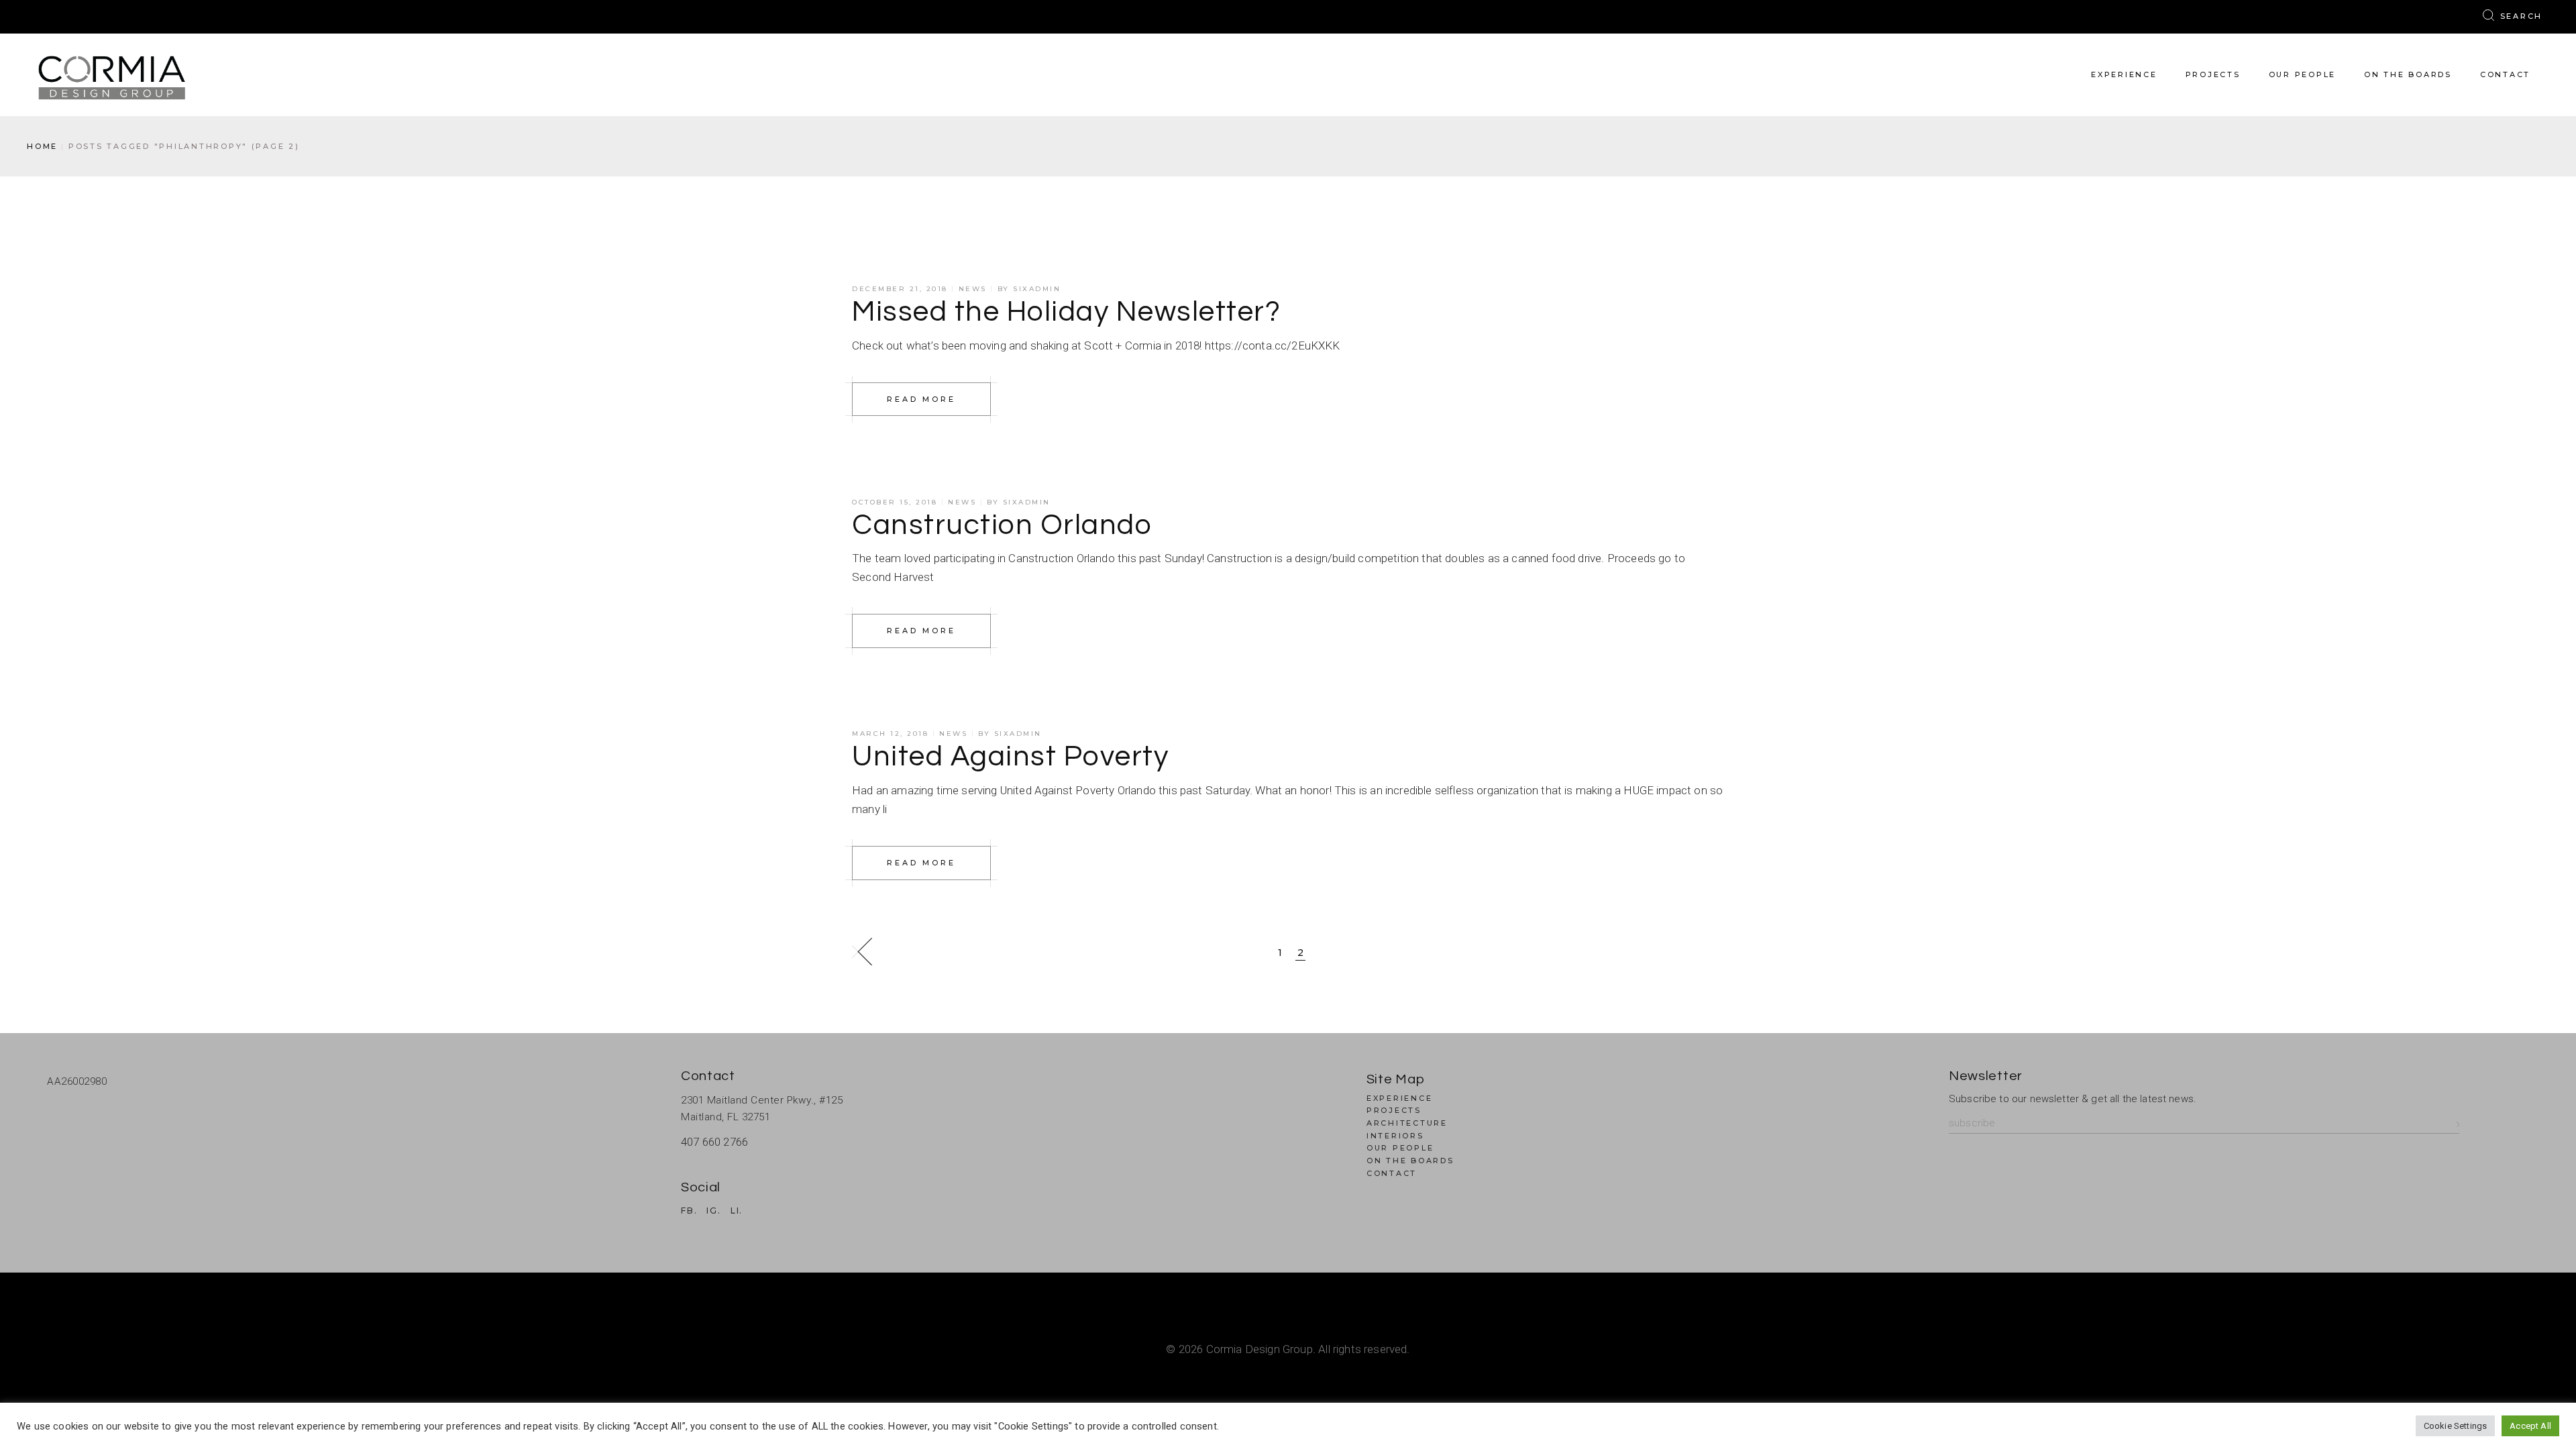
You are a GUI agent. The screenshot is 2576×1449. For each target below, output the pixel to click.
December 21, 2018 (900, 289)
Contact (1392, 1173)
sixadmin (1037, 289)
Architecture (1407, 1123)
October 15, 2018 (895, 502)
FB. (689, 1211)
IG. (713, 1211)
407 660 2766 (714, 1142)
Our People (1400, 1148)
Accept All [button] (2530, 1426)
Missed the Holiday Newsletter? (1066, 312)
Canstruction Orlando (1002, 525)
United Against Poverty (1010, 757)
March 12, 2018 (890, 734)
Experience (1400, 1098)
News (973, 289)
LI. (737, 1211)
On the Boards (1410, 1161)
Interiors (1395, 1136)
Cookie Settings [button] (2456, 1426)
